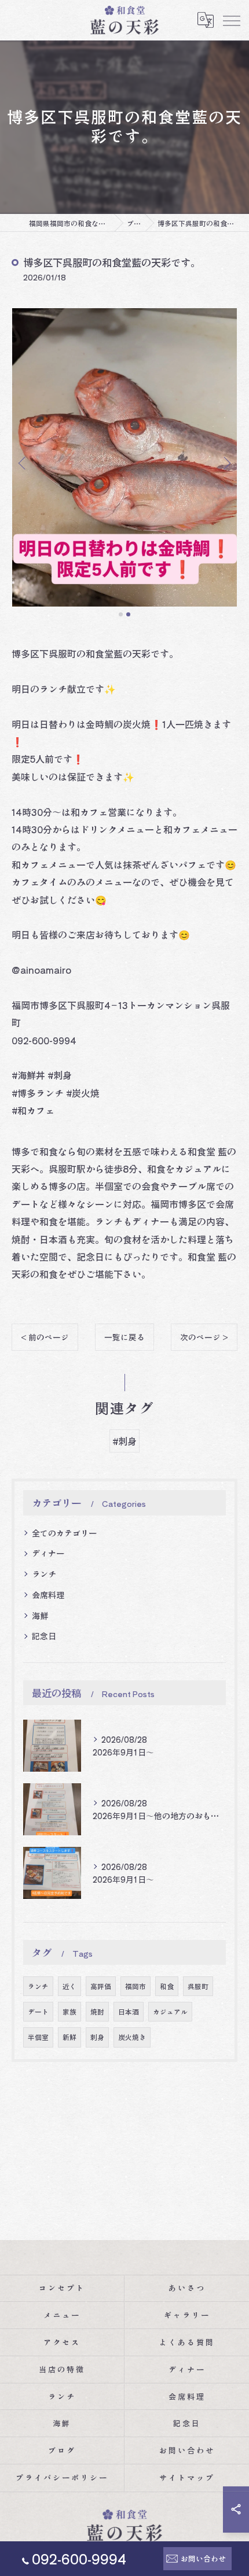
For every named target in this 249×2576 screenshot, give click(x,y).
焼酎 (97, 2012)
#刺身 (124, 1441)
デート (38, 2012)
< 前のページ (45, 1337)
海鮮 (40, 1616)
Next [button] (226, 463)
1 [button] (121, 614)
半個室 (38, 2037)
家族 (69, 2012)
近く (69, 1986)
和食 (167, 1986)
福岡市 (136, 1986)
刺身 (97, 2037)
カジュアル (170, 2012)
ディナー (48, 1553)
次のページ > (204, 1337)
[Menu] (231, 20)
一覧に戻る (124, 1337)
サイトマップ (187, 2477)
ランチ (44, 1574)
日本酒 (129, 2012)
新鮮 (69, 2037)
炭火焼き (132, 2037)
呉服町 (198, 1986)
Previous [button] (23, 463)
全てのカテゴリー (64, 1533)
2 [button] (128, 614)
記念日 (44, 1636)
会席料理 (48, 1595)
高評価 (101, 1986)
